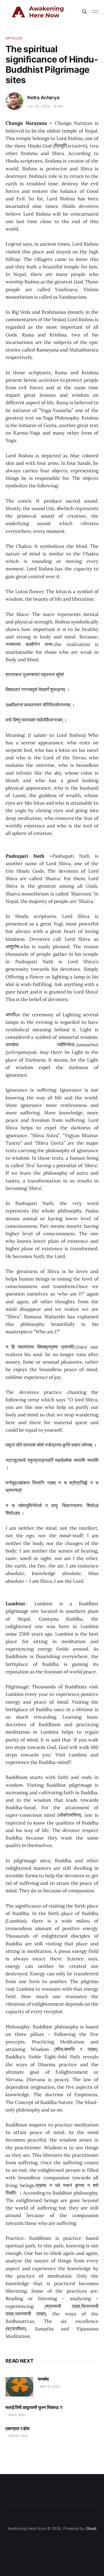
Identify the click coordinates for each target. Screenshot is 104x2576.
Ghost (91, 2528)
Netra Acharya (43, 98)
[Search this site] (85, 12)
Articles (14, 38)
